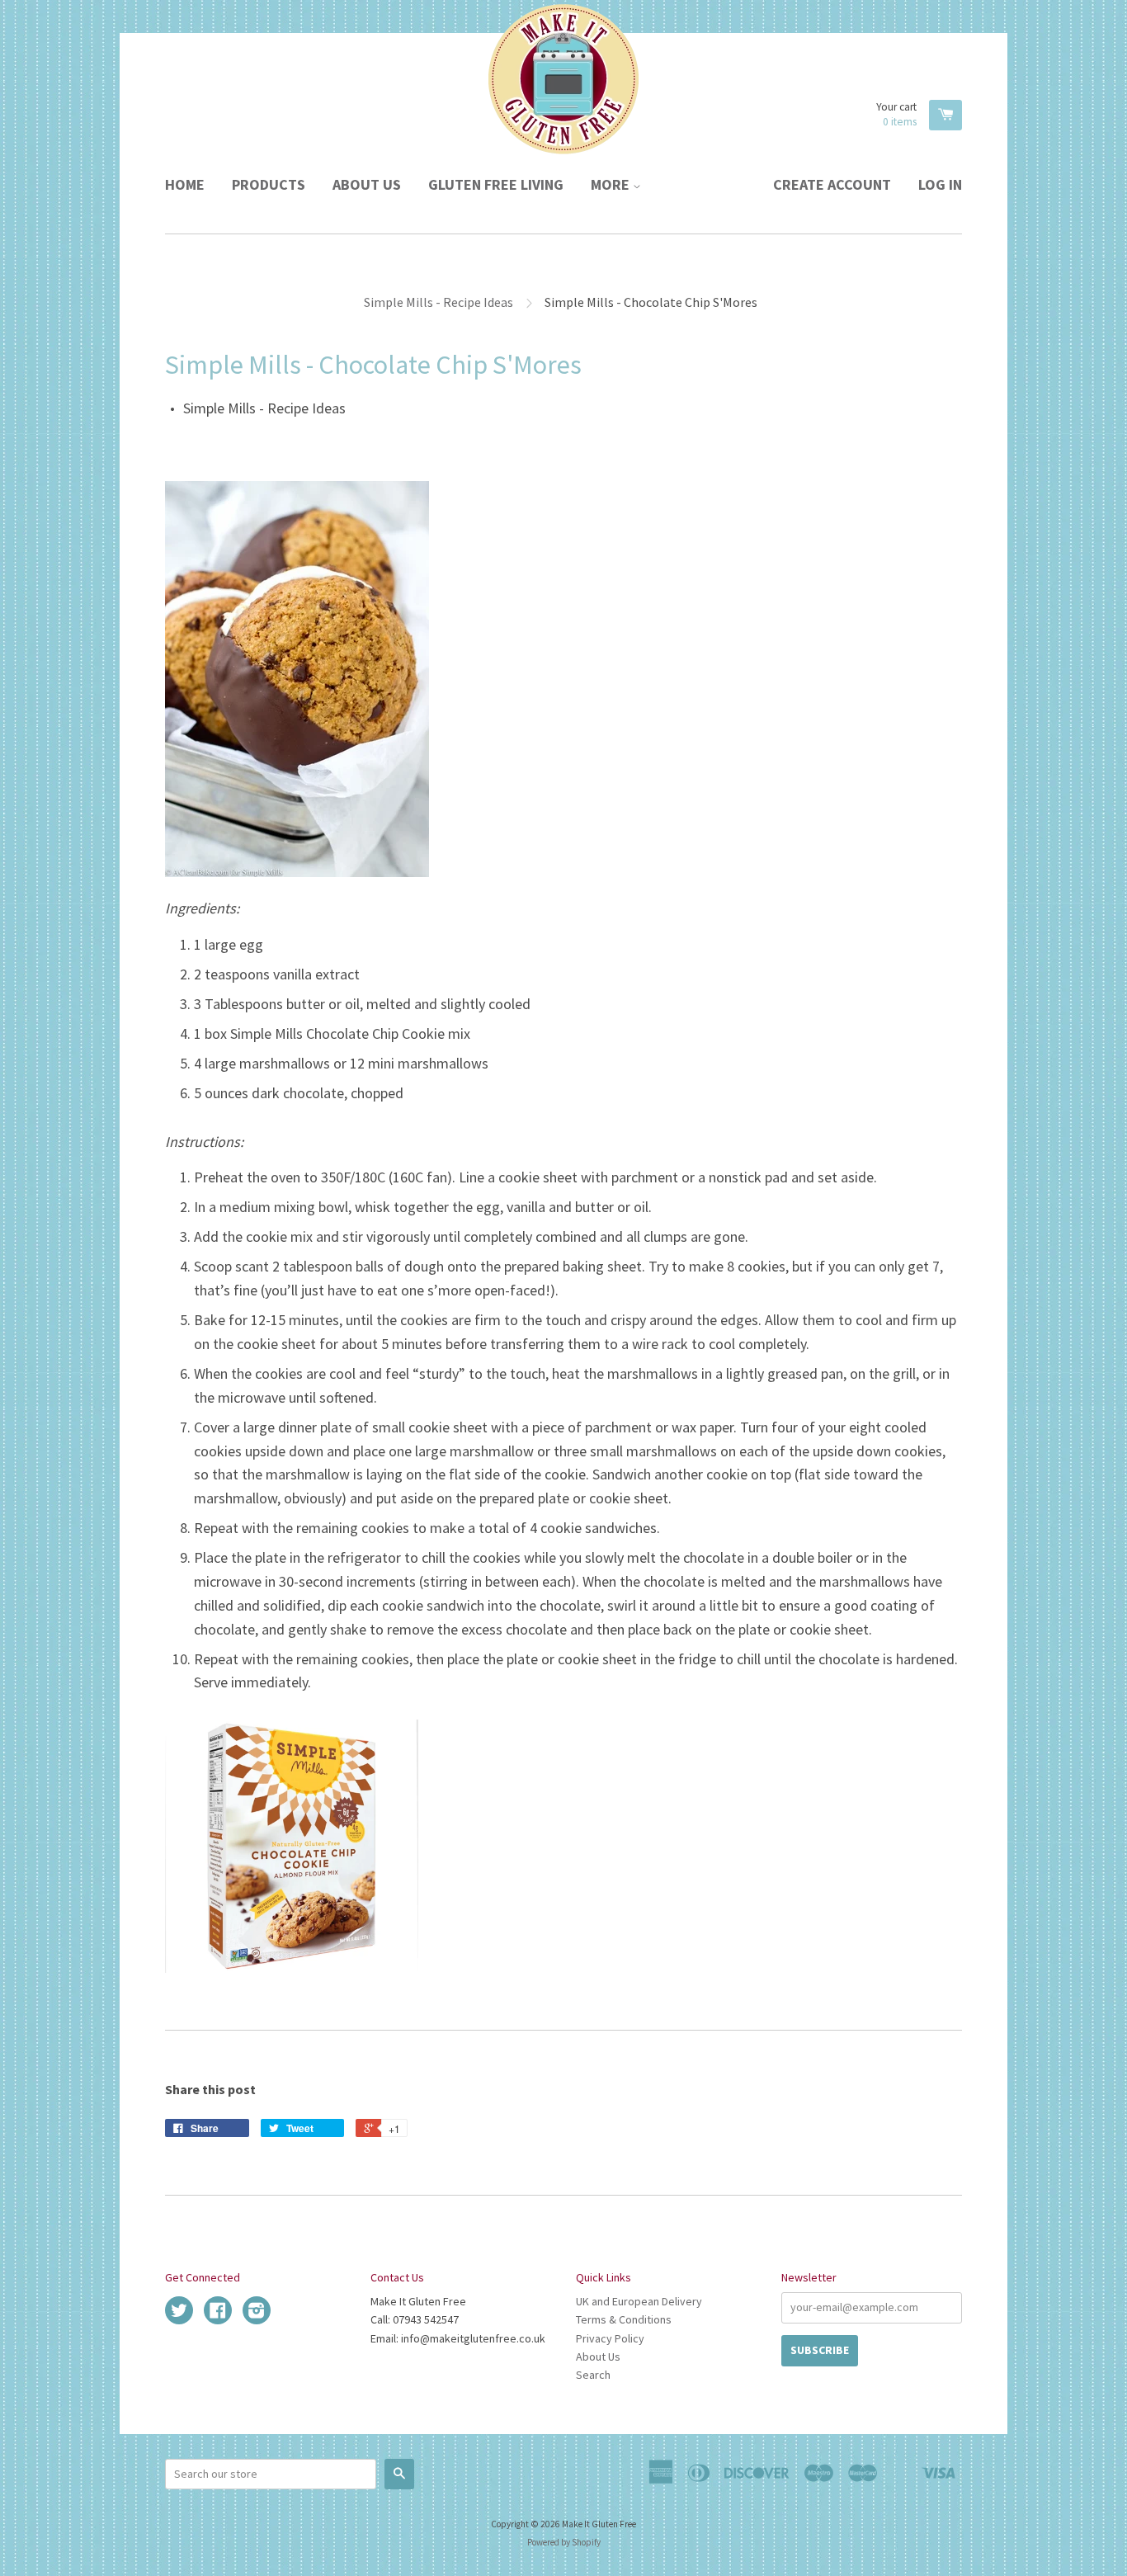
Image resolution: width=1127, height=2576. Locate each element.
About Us (367, 184)
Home (185, 184)
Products (269, 184)
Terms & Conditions (624, 2319)
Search (593, 2375)
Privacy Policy (610, 2338)
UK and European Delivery (639, 2301)
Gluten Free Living (496, 184)
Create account (832, 184)
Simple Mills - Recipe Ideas (439, 302)
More (612, 184)
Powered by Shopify (564, 2542)
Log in (940, 184)
